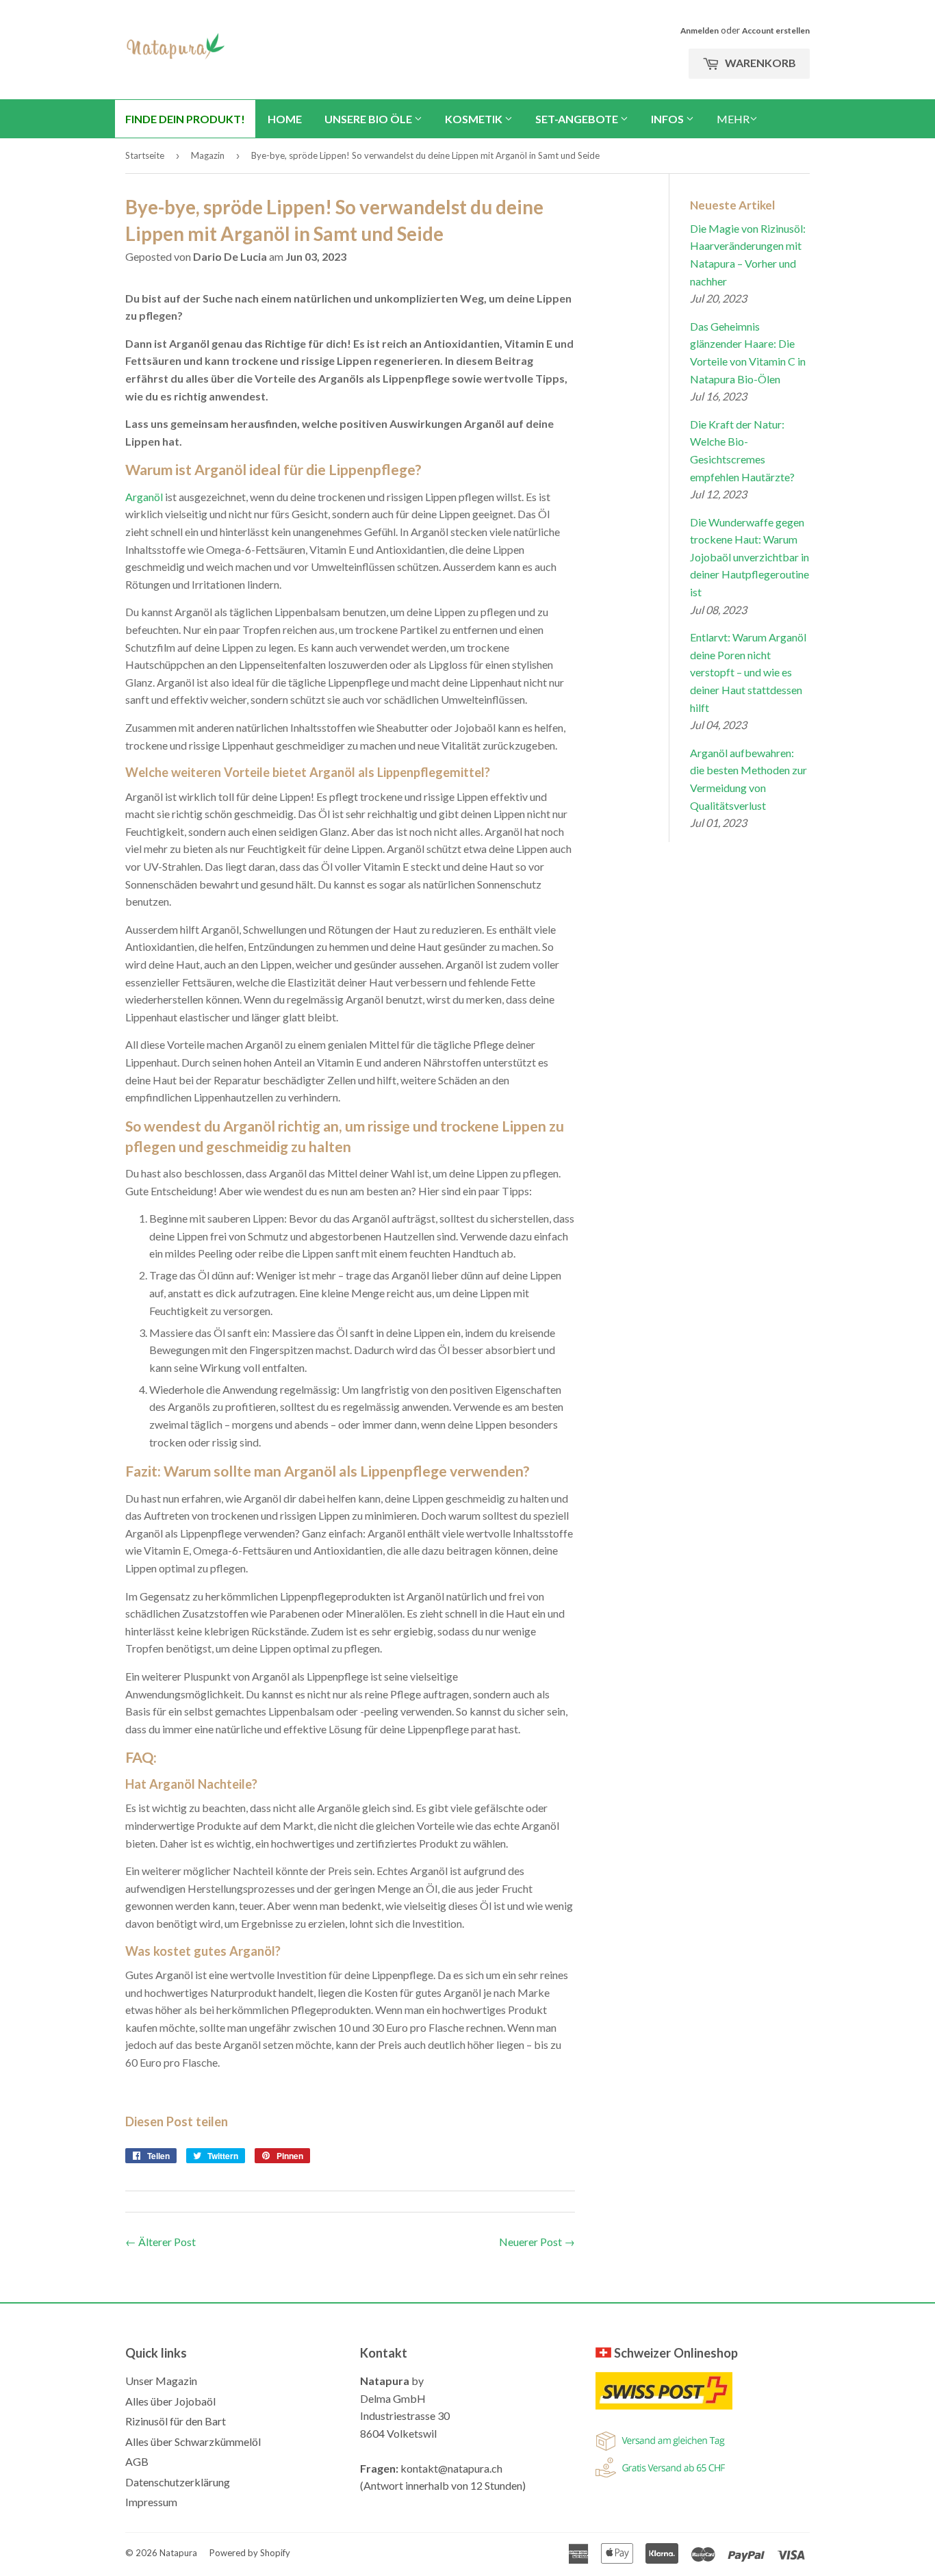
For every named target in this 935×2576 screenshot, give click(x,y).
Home (285, 119)
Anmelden (700, 30)
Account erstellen (776, 30)
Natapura (178, 2553)
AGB (137, 2461)
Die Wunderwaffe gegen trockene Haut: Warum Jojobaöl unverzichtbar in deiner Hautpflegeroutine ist (750, 557)
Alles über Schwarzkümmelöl (193, 2441)
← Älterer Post (161, 2242)
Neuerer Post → (537, 2242)
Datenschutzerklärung (178, 2482)
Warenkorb (759, 63)
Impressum (151, 2502)
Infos (668, 119)
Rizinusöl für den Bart (176, 2421)
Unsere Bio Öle (369, 119)
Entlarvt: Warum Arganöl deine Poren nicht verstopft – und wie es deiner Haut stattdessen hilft (748, 672)
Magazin (208, 155)
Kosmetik (475, 119)
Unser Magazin (161, 2381)
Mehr (733, 119)
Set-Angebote (578, 119)
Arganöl (144, 497)
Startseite (145, 155)
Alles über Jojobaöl (170, 2401)
